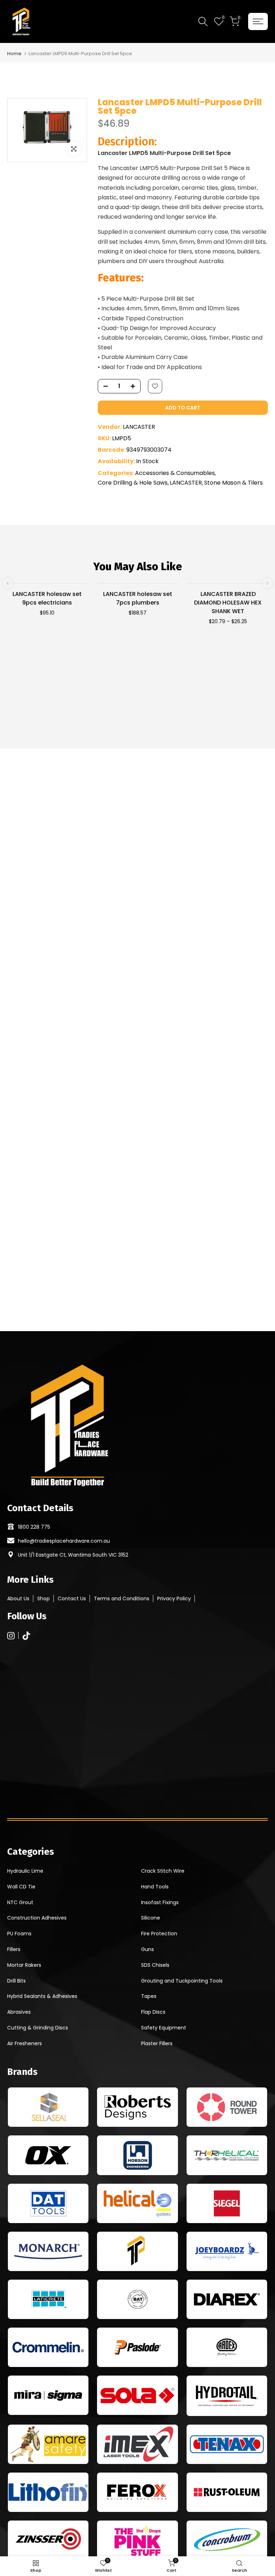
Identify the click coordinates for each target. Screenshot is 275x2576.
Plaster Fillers (157, 2043)
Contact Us (72, 1599)
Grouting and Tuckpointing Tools (182, 1981)
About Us (18, 1599)
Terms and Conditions (122, 1599)
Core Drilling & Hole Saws (133, 483)
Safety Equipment (164, 2028)
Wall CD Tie (21, 1887)
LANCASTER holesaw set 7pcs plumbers (138, 598)
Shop (44, 1599)
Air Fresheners (25, 2043)
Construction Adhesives (37, 1918)
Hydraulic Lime (25, 1871)
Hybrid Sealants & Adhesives (42, 1996)
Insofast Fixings (160, 1902)
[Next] (267, 583)
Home (14, 54)
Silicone (151, 1918)
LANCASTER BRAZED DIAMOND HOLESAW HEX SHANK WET (228, 603)
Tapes (149, 1996)
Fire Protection (159, 1934)
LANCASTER (139, 427)
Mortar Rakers (24, 1965)
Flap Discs (153, 2012)
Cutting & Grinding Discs (38, 2028)
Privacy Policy (174, 1599)
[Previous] (8, 583)
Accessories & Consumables (175, 473)
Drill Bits (16, 1981)
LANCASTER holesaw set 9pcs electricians (47, 598)
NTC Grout (20, 1902)
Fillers (14, 1949)
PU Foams (19, 1934)
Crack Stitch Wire (163, 1871)
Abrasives (19, 2012)
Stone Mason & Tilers (233, 483)
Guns (148, 1949)
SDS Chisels (155, 1965)
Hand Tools (155, 1887)
